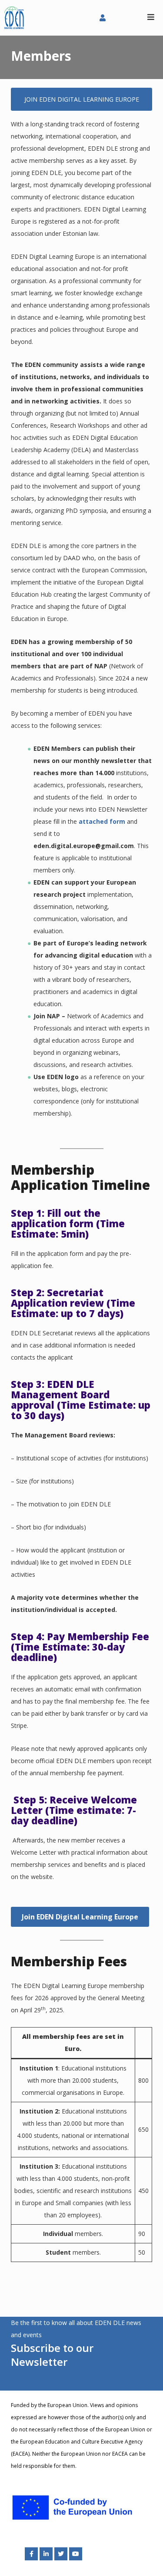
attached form (102, 821)
